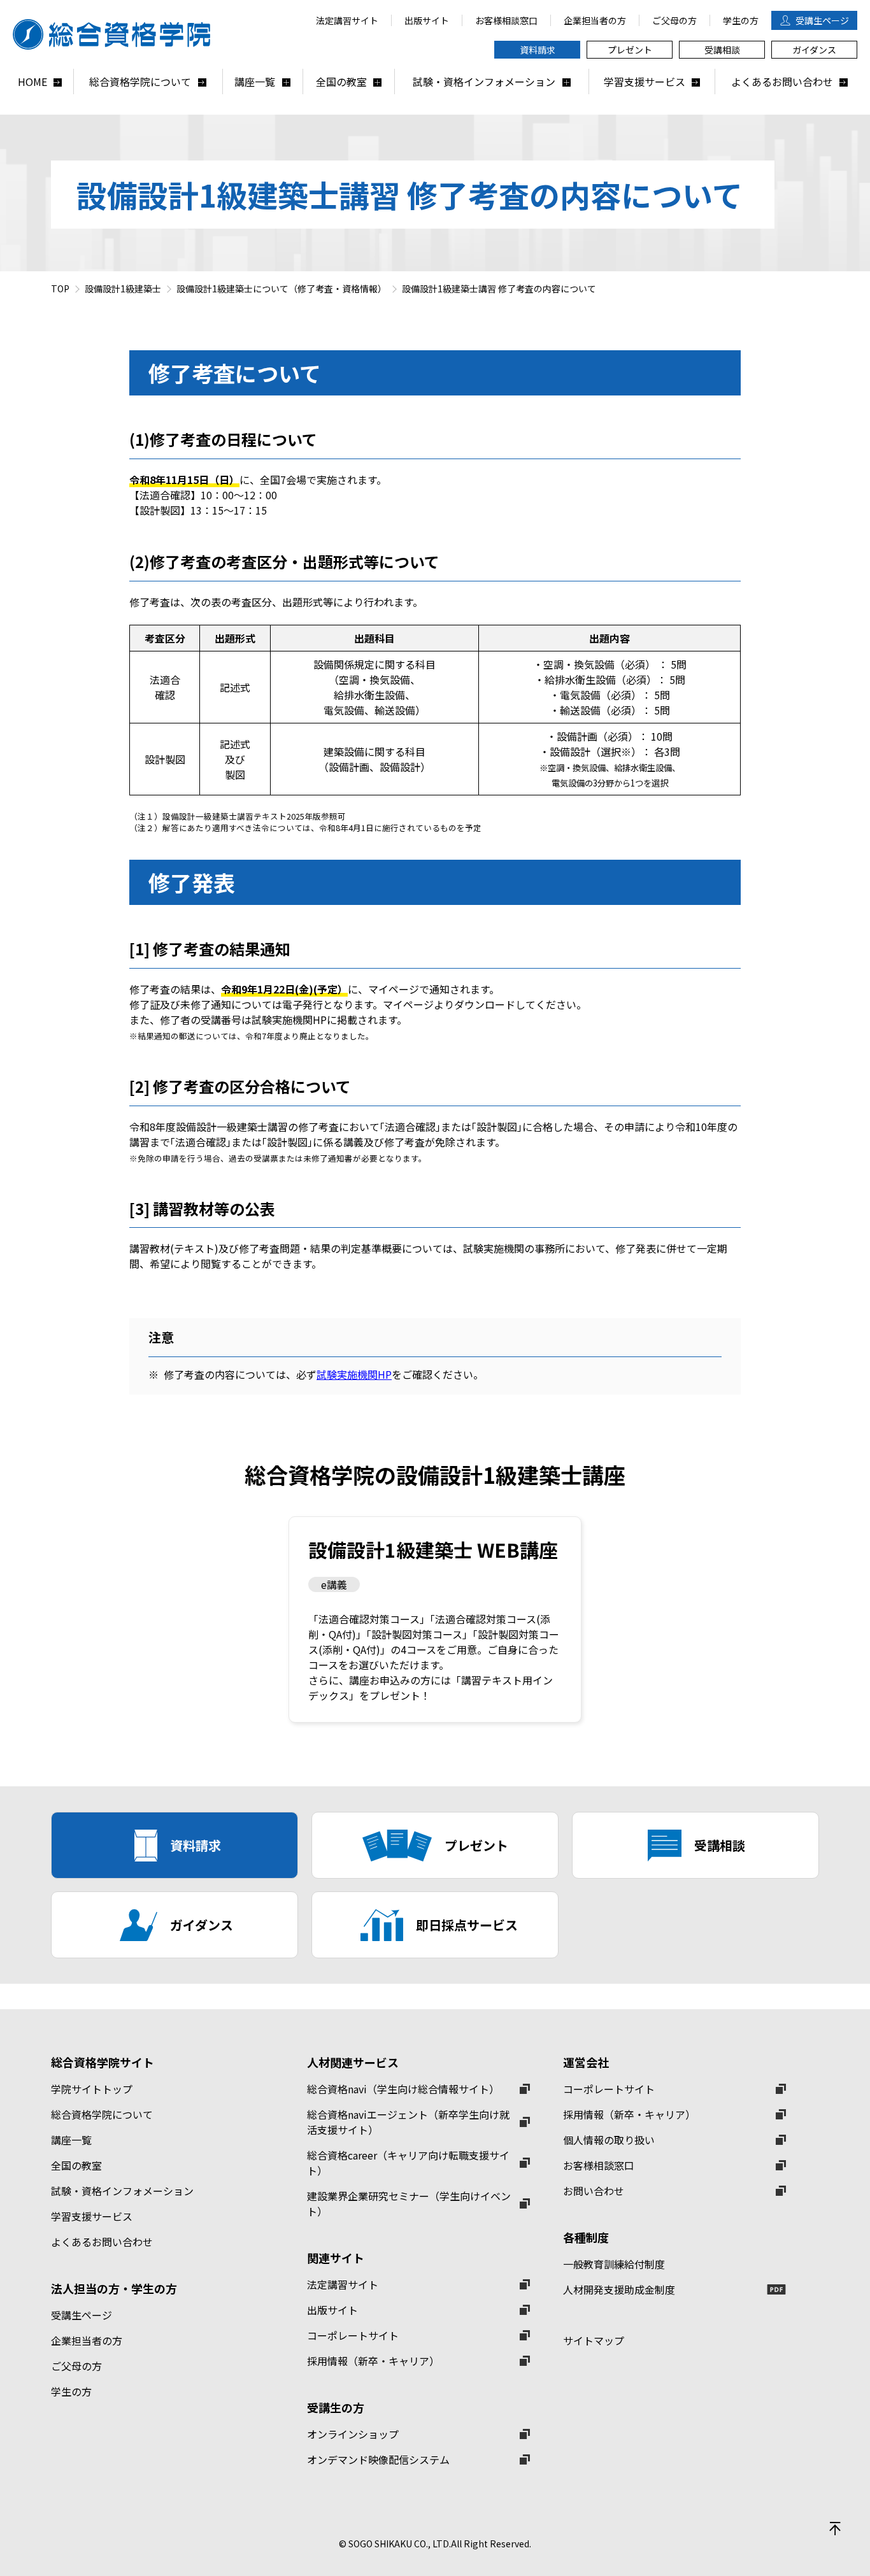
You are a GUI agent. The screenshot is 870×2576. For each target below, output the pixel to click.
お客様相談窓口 (599, 2165)
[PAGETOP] (835, 2528)
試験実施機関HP (354, 1374)
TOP (60, 288)
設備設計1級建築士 (123, 288)
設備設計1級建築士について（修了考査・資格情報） (282, 288)
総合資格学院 (118, 34)
